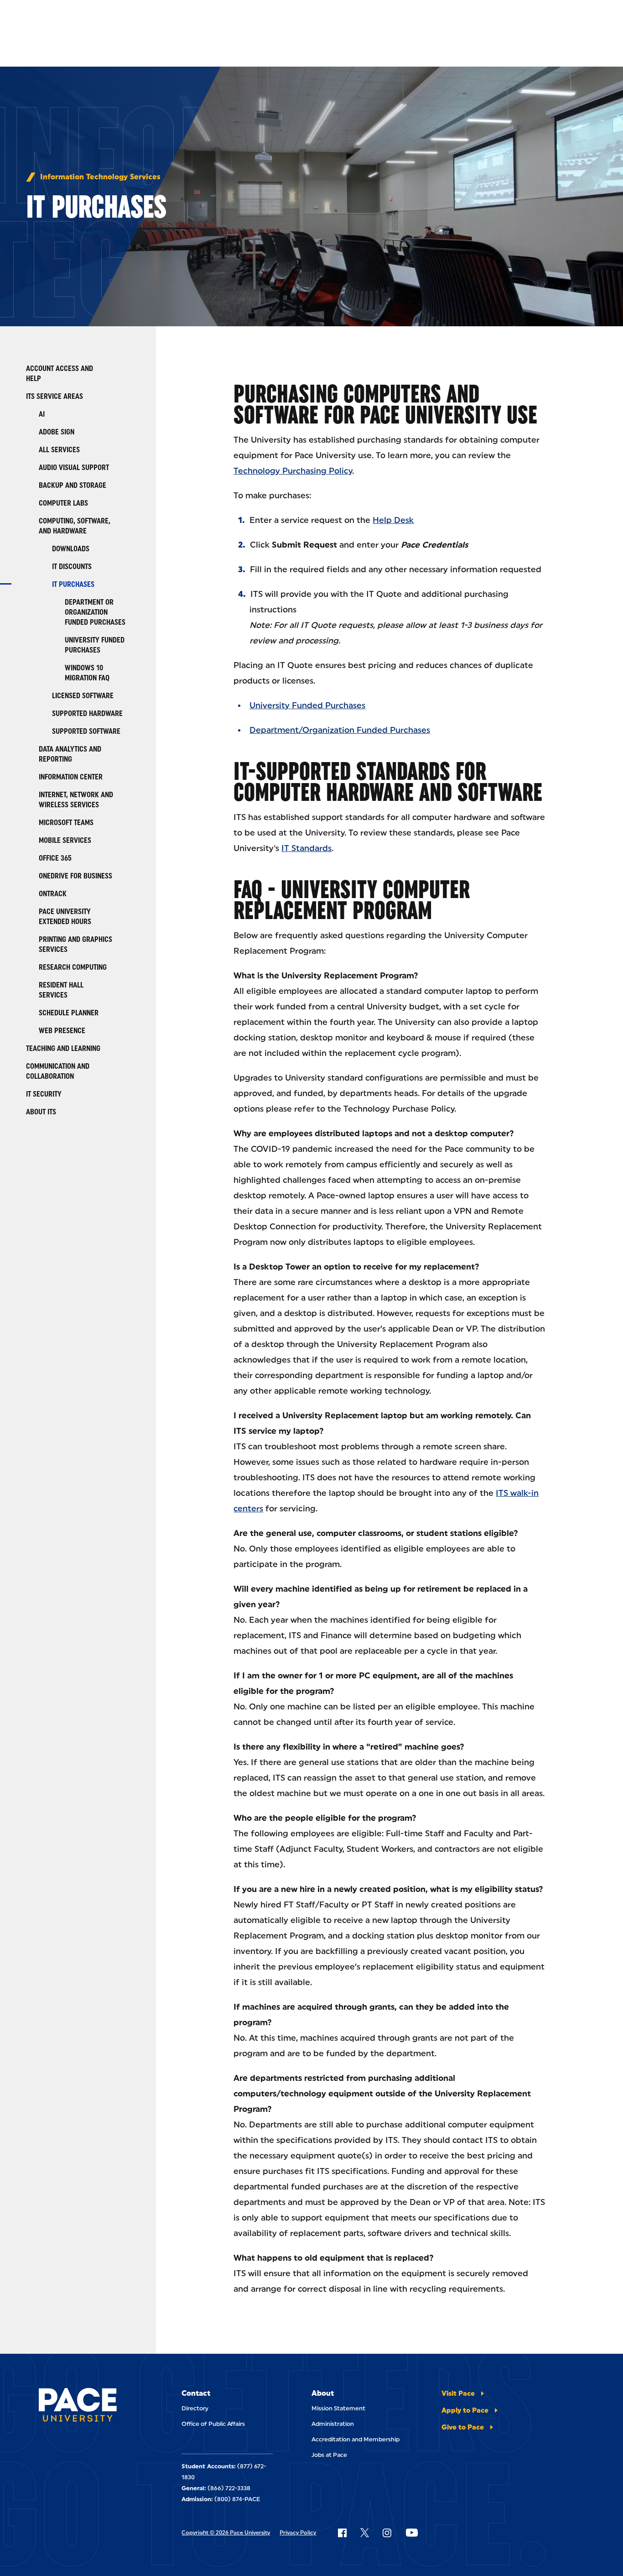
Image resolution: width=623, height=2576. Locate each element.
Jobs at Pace (329, 2455)
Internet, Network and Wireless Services (76, 800)
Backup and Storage (73, 485)
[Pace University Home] (78, 2406)
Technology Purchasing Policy (293, 471)
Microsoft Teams (66, 823)
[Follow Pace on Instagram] (387, 2533)
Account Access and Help (60, 374)
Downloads (71, 549)
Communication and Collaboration (58, 1071)
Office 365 (55, 858)
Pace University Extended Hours (65, 917)
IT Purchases (73, 584)
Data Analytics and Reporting (70, 754)
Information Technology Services (100, 177)
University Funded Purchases (95, 645)
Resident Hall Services (61, 990)
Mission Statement (338, 2408)
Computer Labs (63, 503)
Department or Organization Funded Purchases (95, 612)
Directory (195, 2408)
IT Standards (306, 848)
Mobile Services (65, 840)
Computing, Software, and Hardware (75, 526)
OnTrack (53, 894)
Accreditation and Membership (356, 2439)
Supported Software (86, 731)
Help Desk (393, 520)
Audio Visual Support (74, 468)
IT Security (44, 1094)
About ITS (41, 1112)
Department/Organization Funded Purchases (340, 730)
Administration (333, 2424)
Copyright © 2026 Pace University (226, 2533)
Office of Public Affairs (213, 2424)
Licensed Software (83, 696)
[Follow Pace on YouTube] (412, 2533)
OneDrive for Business (75, 876)
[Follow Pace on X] (365, 2533)
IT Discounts (72, 567)
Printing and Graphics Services (75, 944)
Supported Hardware (87, 713)
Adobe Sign (57, 432)
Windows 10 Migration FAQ (87, 673)
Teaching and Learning (63, 1048)
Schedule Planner (69, 1013)
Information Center (71, 777)
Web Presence (62, 1031)
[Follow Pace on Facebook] (342, 2533)
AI (42, 414)
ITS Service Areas (55, 396)
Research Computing (73, 967)
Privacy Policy (298, 2533)
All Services (59, 450)
